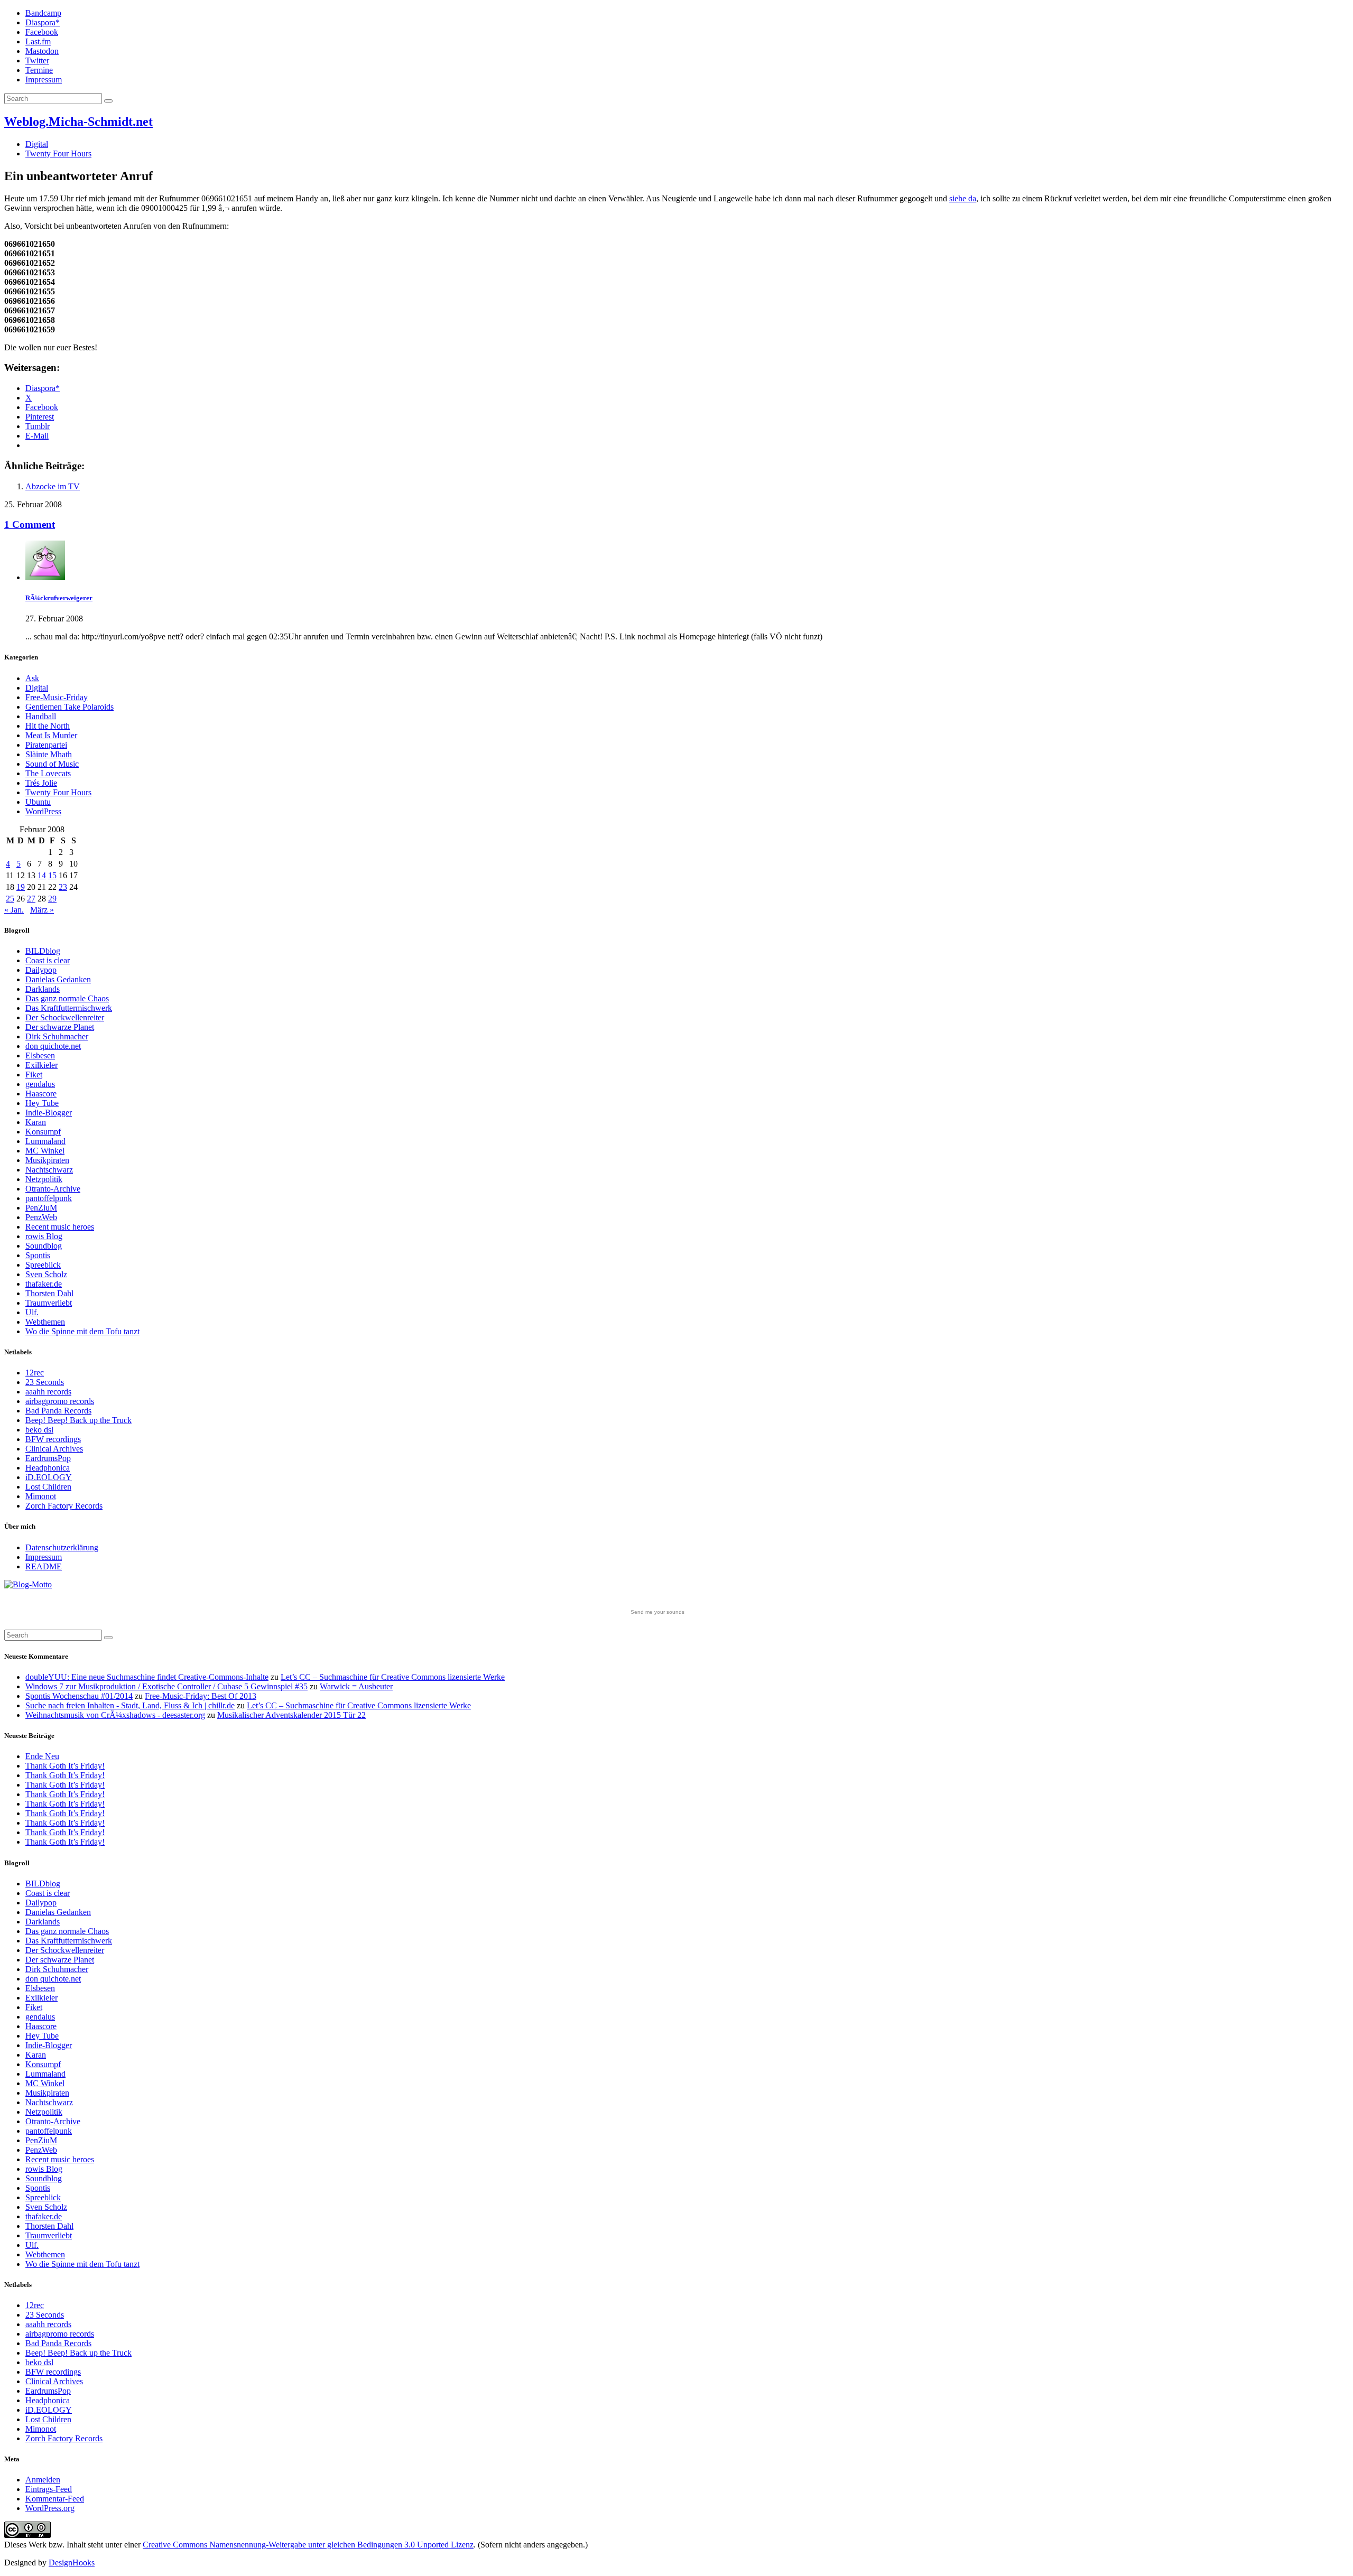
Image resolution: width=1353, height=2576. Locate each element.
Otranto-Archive (53, 1189)
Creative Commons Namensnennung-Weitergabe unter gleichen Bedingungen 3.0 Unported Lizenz (308, 2545)
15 (52, 875)
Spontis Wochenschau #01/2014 (79, 1696)
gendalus (40, 1084)
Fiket (34, 1075)
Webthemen (45, 1322)
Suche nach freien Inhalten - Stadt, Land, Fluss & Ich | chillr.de (130, 1705)
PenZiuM (41, 1208)
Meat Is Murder (51, 735)
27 (31, 899)
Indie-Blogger (49, 1113)
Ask (32, 678)
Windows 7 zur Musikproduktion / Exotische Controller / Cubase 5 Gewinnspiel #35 (166, 1686)
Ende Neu (42, 1756)
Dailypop (41, 970)
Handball (41, 716)
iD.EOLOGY (49, 1477)
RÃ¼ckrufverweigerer (59, 598)
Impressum (44, 80)
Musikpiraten (47, 1160)
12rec (35, 1373)
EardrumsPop (48, 1458)
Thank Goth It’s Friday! (65, 1766)
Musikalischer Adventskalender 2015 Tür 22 (291, 1715)
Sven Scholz (46, 1274)
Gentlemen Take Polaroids (69, 707)
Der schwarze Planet (60, 1027)
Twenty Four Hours (58, 154)
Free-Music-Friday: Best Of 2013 (201, 1696)
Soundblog (44, 1246)
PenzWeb (41, 1217)
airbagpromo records (60, 1401)
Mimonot (41, 1496)
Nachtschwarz (49, 1170)
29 (52, 899)
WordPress (43, 811)
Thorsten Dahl (49, 1293)
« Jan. (14, 910)
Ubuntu (38, 802)
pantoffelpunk (49, 1198)
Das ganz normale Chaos (67, 998)
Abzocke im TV (53, 486)
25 (10, 899)
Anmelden (43, 2480)
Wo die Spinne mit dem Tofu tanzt (82, 1331)
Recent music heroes (60, 1227)
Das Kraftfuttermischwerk (69, 1008)
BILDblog (43, 951)
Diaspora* (43, 22)
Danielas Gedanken (58, 979)
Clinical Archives (54, 1449)
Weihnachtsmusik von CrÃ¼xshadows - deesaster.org (115, 1715)
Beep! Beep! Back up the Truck (78, 1420)
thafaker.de (44, 1284)
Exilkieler (41, 1065)
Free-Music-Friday (57, 697)
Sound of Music (52, 764)
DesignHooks (72, 2563)
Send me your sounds (657, 1612)
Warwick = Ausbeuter (356, 1686)
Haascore (41, 1094)
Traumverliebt (49, 1303)
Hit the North (48, 726)
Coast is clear (48, 960)
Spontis (38, 1255)
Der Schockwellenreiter (65, 1017)
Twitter (37, 61)
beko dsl (39, 1430)
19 (21, 887)
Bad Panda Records (58, 1411)
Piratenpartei (46, 745)
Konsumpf (43, 1132)
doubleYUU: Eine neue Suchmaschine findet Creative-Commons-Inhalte (147, 1677)
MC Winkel (45, 1151)
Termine (39, 70)
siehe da (963, 198)
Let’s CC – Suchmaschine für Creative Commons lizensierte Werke (393, 1677)
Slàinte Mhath (49, 754)
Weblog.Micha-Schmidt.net (78, 122)
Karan (36, 1122)
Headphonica (48, 1468)
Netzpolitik (44, 1179)
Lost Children (48, 1487)
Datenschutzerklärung (62, 1547)
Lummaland (45, 1141)
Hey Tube (42, 1103)
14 (42, 875)
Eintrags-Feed (49, 2489)
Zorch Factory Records (64, 1506)
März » (42, 910)
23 (63, 887)
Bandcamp (43, 13)
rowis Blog (44, 1236)
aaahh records (48, 1392)
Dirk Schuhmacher (57, 1036)
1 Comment (30, 524)
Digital (37, 144)
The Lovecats (48, 773)
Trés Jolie (41, 783)
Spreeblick (43, 1265)
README (44, 1566)
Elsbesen (40, 1055)
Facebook (42, 32)
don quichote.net (53, 1046)
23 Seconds (45, 1382)
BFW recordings (53, 1439)
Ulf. (32, 1312)
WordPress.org (50, 2508)
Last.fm (38, 41)
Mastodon (42, 51)
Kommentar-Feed (55, 2499)
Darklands (43, 989)
